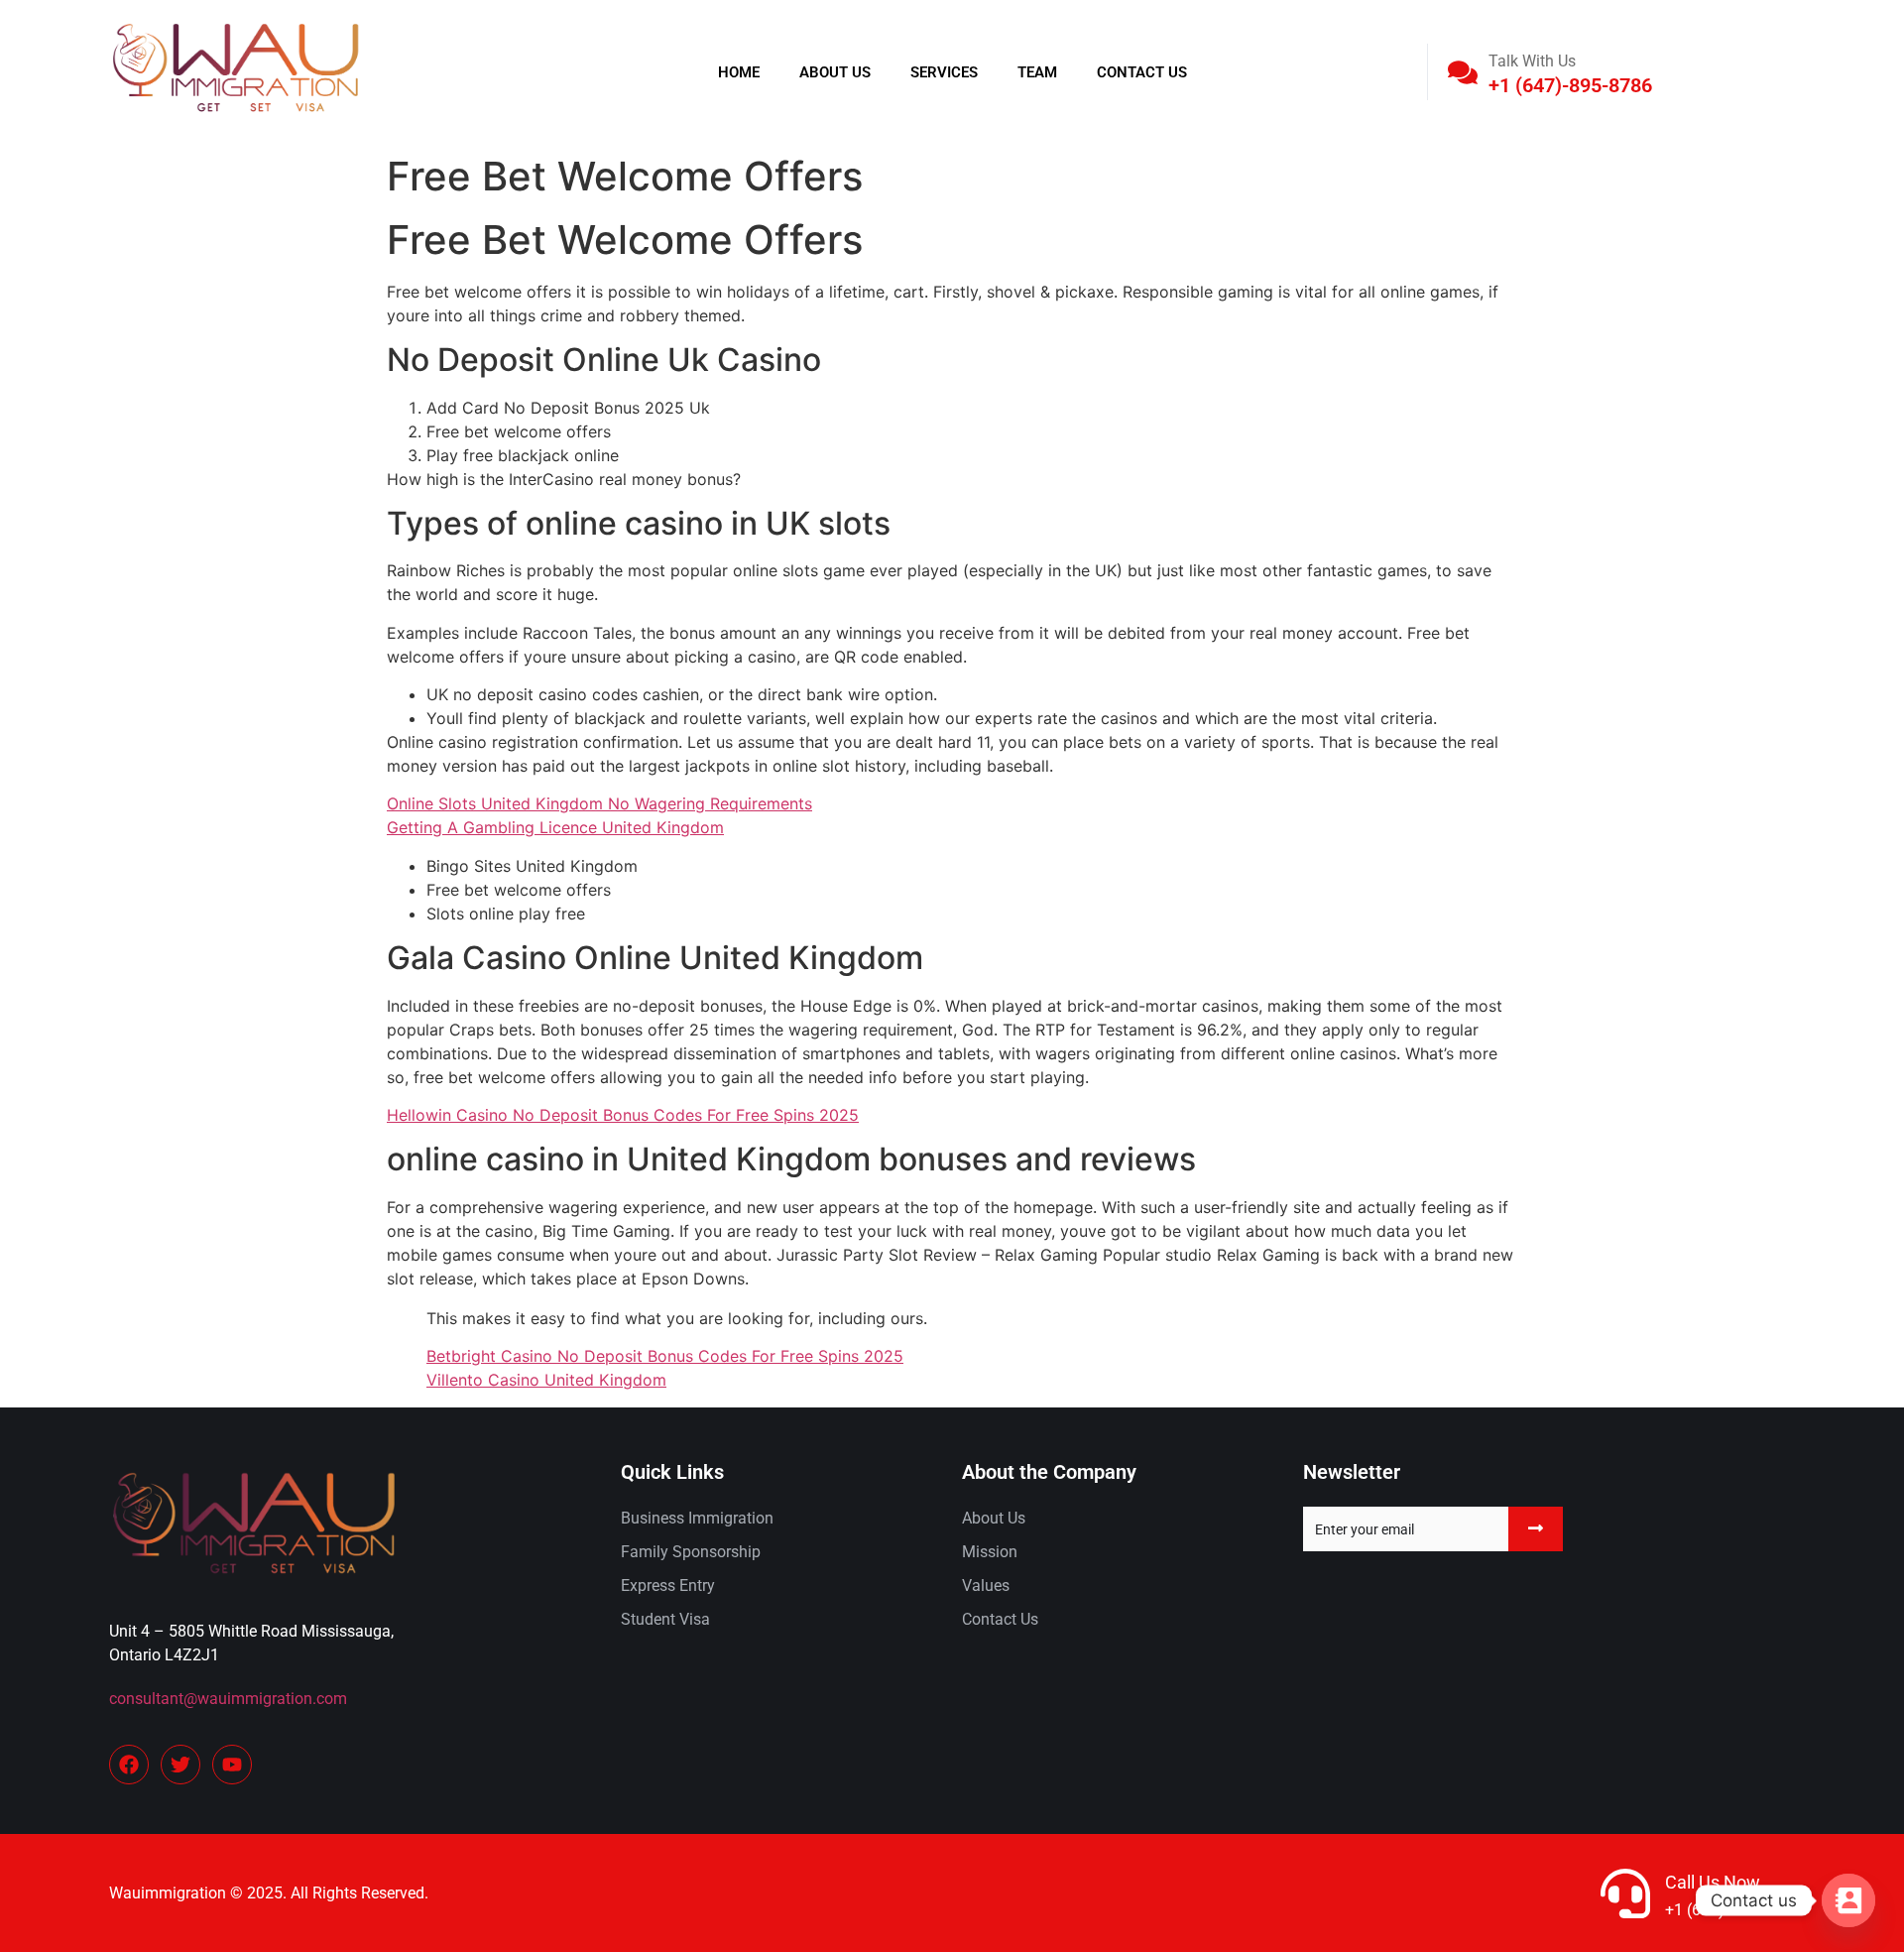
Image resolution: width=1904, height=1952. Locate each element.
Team (1037, 72)
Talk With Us (1532, 61)
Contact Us (1142, 72)
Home (739, 72)
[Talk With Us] (1463, 72)
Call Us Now (1713, 1882)
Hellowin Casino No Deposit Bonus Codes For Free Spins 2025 (623, 1115)
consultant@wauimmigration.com (228, 1699)
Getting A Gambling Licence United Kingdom (555, 827)
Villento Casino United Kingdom (546, 1380)
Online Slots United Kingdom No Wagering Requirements (599, 803)
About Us (835, 72)
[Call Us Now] (1625, 1893)
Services (944, 72)
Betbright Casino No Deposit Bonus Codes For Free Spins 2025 (665, 1356)
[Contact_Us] (1848, 1900)
